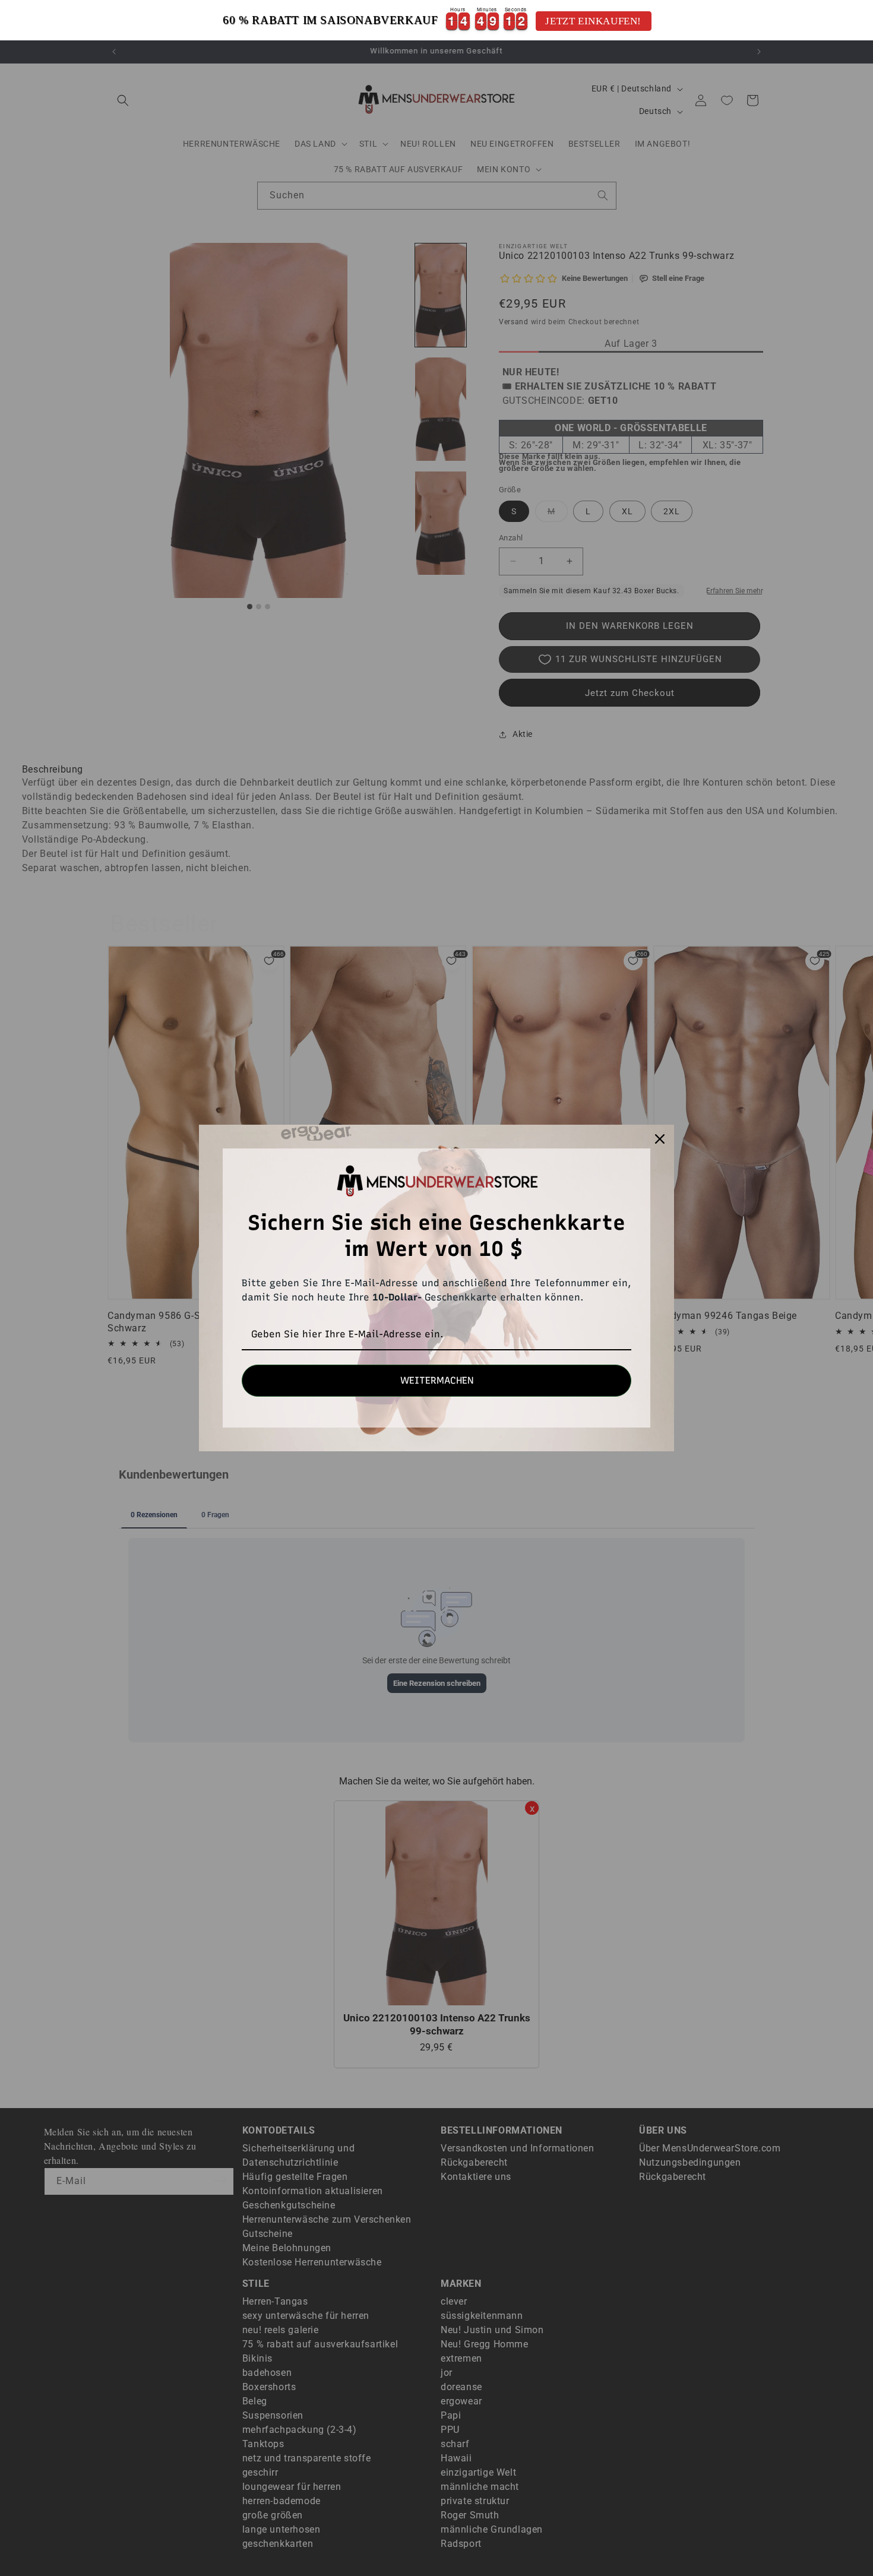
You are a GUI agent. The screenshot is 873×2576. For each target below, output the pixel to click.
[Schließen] (660, 1139)
